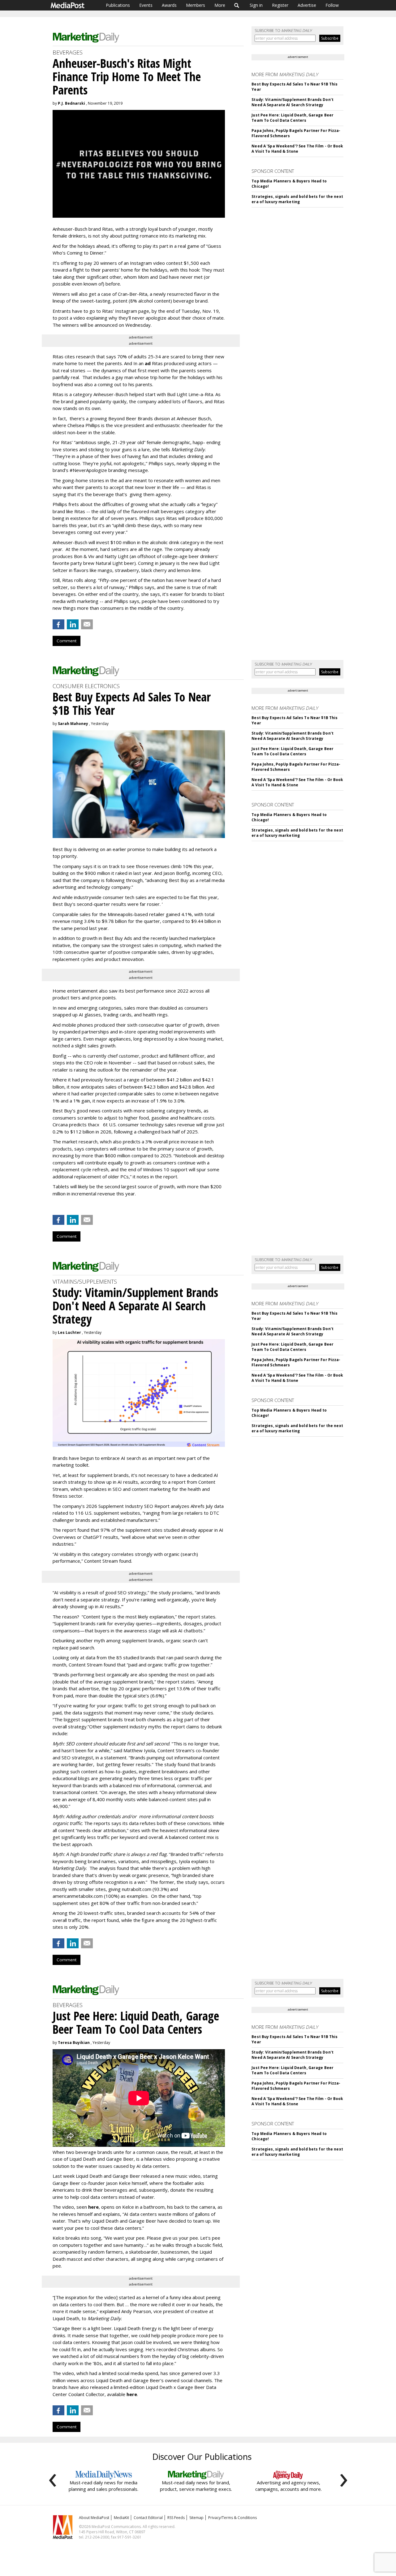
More (220, 5)
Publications (118, 5)
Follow (332, 5)
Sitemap (196, 2518)
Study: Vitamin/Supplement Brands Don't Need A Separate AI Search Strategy (293, 102)
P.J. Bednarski (71, 103)
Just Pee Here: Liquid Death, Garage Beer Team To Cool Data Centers (293, 118)
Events (146, 5)
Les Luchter (69, 1332)
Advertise (307, 5)
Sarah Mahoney (73, 724)
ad (148, 363)
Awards (169, 5)
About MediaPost (94, 2518)
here (93, 2207)
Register (280, 5)
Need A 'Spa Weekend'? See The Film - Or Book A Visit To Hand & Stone (297, 149)
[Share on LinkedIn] (73, 624)
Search (237, 5)
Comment (67, 641)
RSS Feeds (176, 2518)
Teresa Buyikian (74, 2043)
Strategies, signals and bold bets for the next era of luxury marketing (297, 199)
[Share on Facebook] (58, 624)
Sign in (256, 5)
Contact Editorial (148, 2518)
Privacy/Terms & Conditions (232, 2518)
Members (196, 5)
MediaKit (121, 2518)
